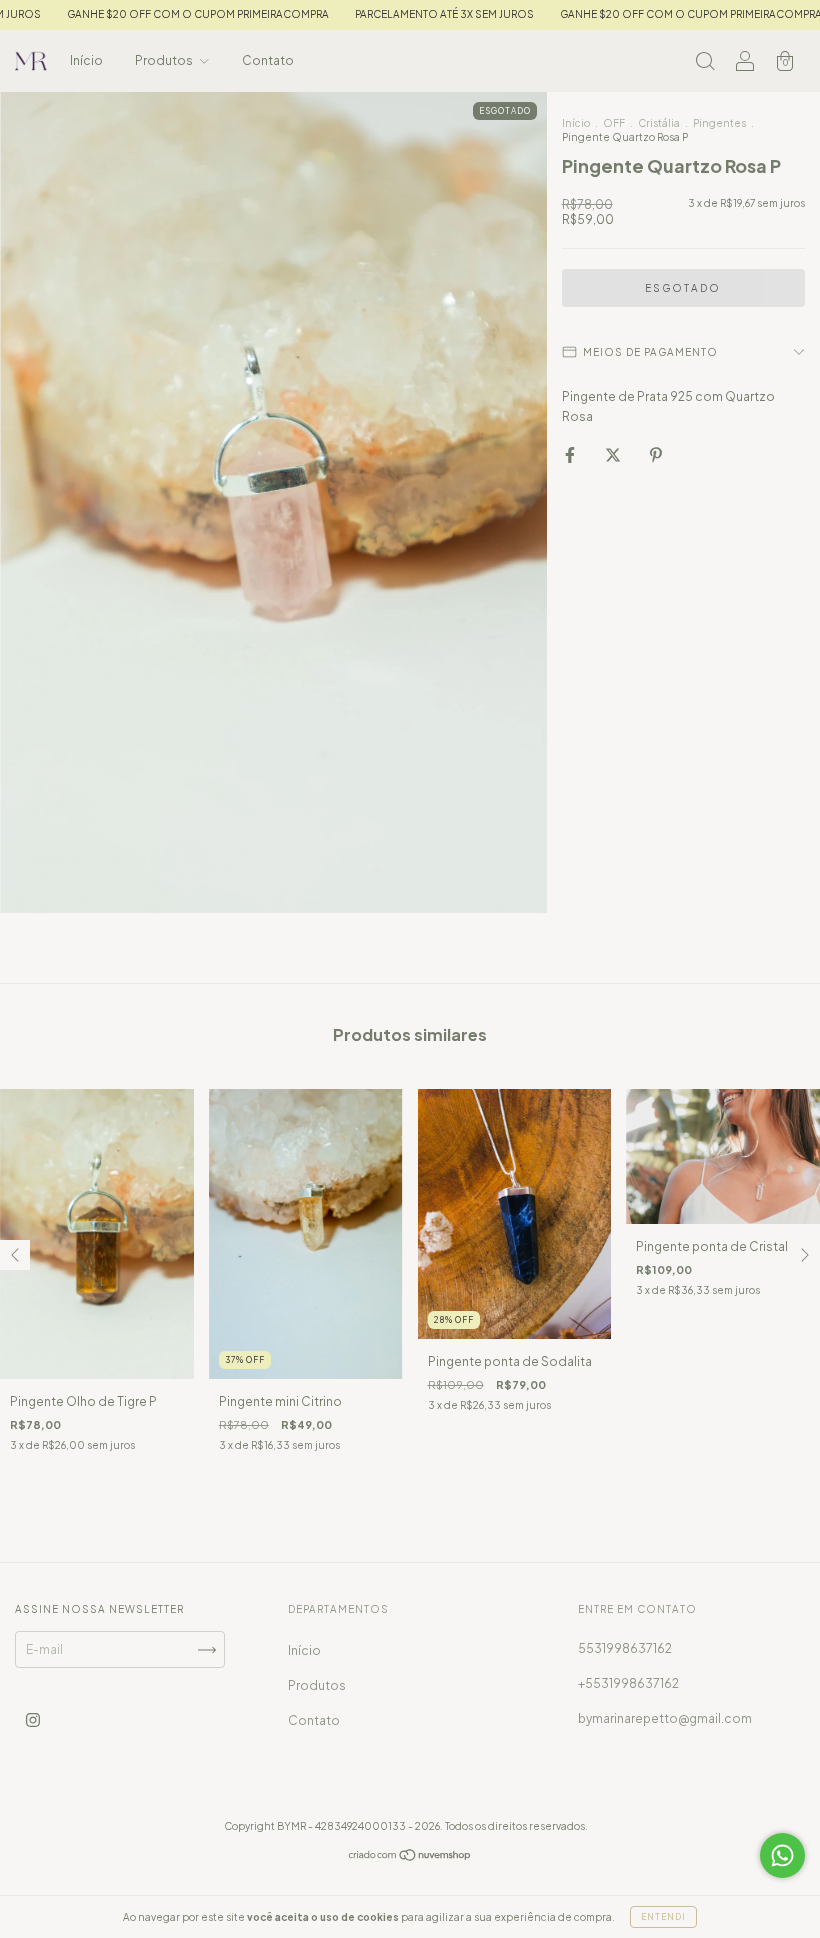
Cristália (659, 123)
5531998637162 (625, 1648)
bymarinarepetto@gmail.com (665, 1718)
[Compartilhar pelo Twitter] (614, 454)
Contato (268, 60)
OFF (614, 123)
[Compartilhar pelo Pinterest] (656, 454)
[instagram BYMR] (33, 1720)
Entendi (663, 1917)
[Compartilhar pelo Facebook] (571, 454)
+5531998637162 (628, 1683)
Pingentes (720, 123)
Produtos (165, 60)
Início (86, 60)
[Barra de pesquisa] (705, 63)
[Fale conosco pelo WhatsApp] (782, 1855)
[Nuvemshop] (410, 1857)
